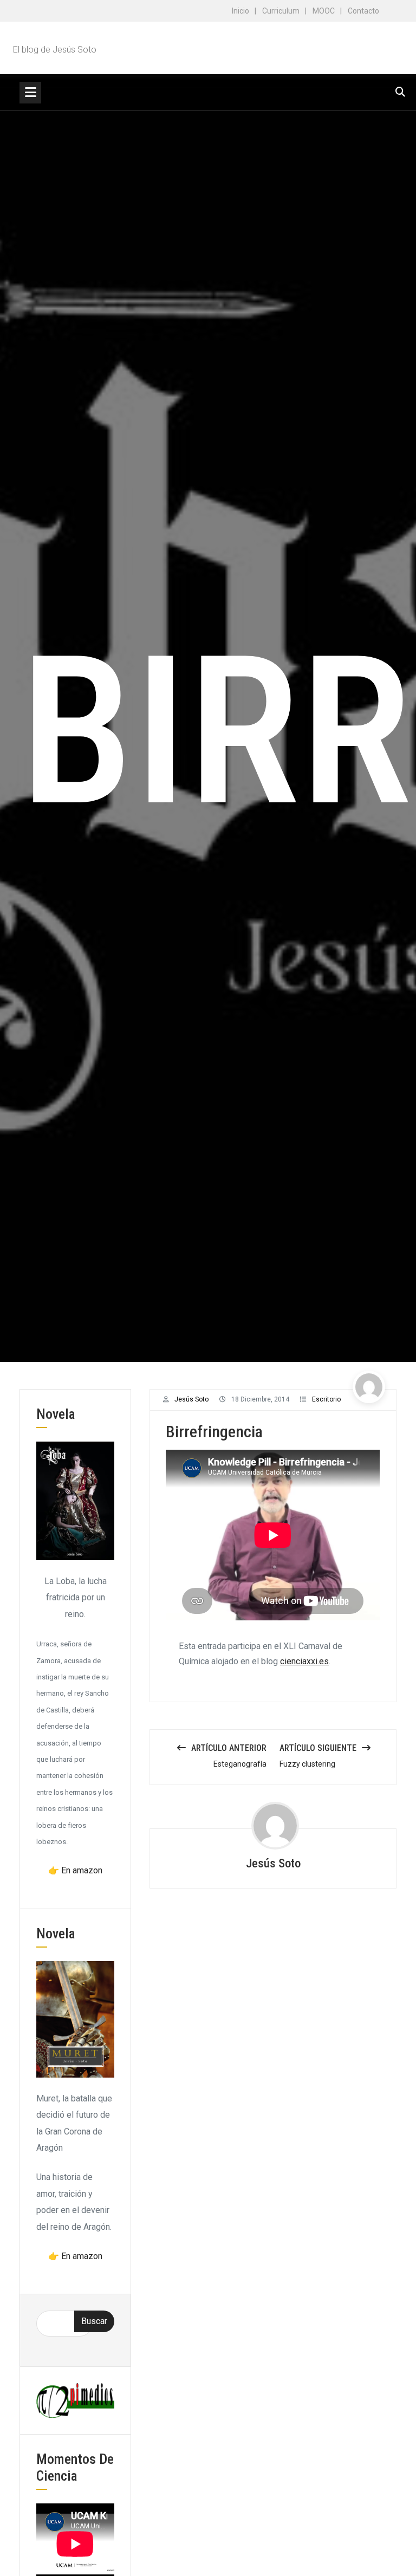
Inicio (240, 11)
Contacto (363, 11)
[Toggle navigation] (30, 93)
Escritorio (326, 1399)
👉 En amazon (75, 1870)
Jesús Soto (191, 1399)
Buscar (94, 2321)
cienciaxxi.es (304, 1661)
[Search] (400, 92)
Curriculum (281, 11)
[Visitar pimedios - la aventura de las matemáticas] (75, 2400)
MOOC (324, 11)
